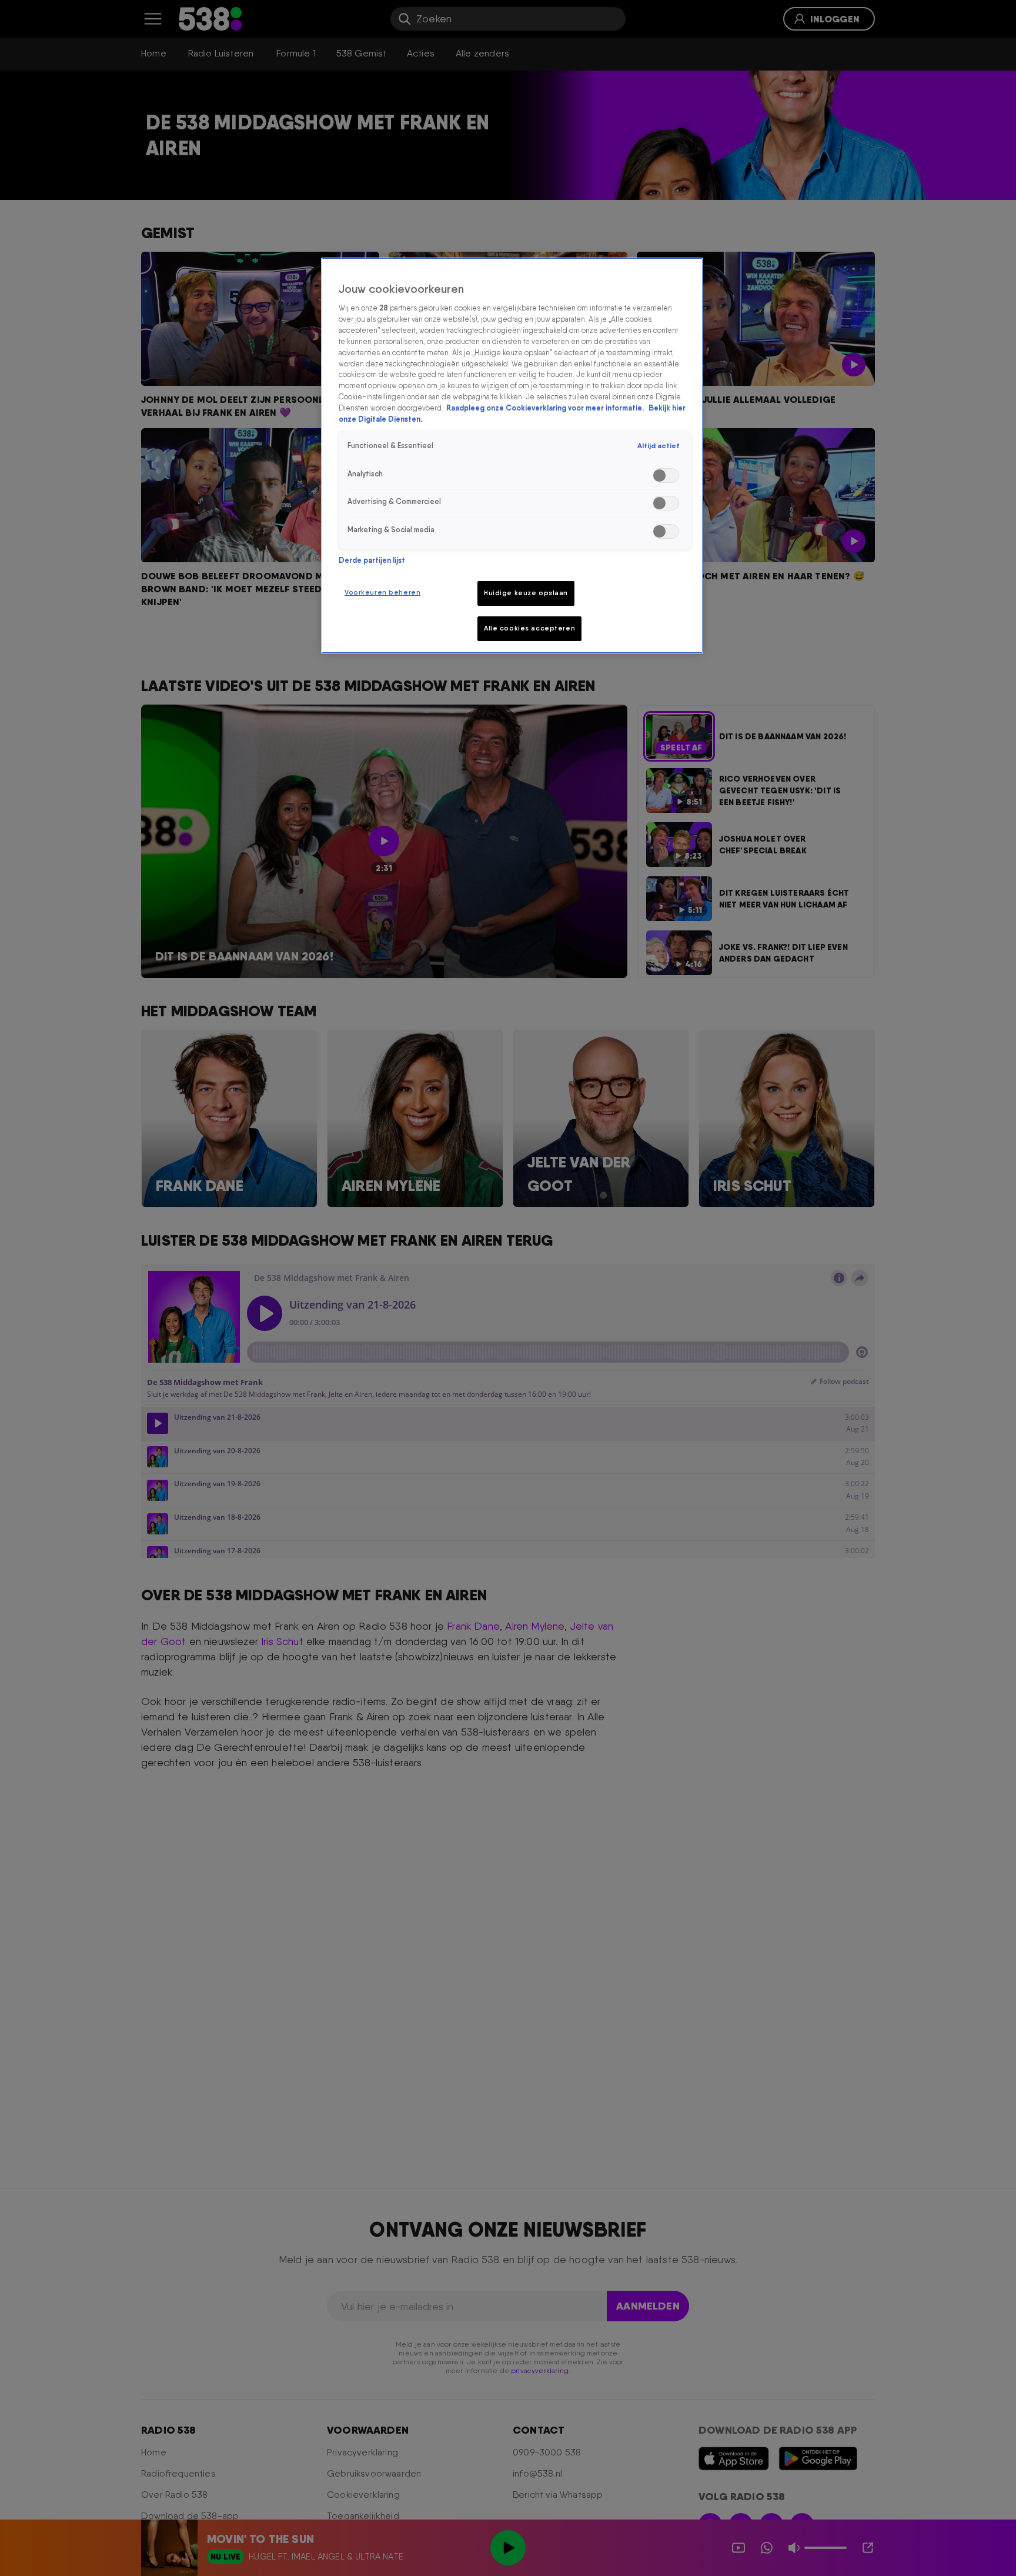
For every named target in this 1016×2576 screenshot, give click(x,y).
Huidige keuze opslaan (526, 593)
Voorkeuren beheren (382, 592)
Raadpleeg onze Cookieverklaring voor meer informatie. (546, 408)
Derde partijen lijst (372, 560)
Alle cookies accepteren (529, 628)
